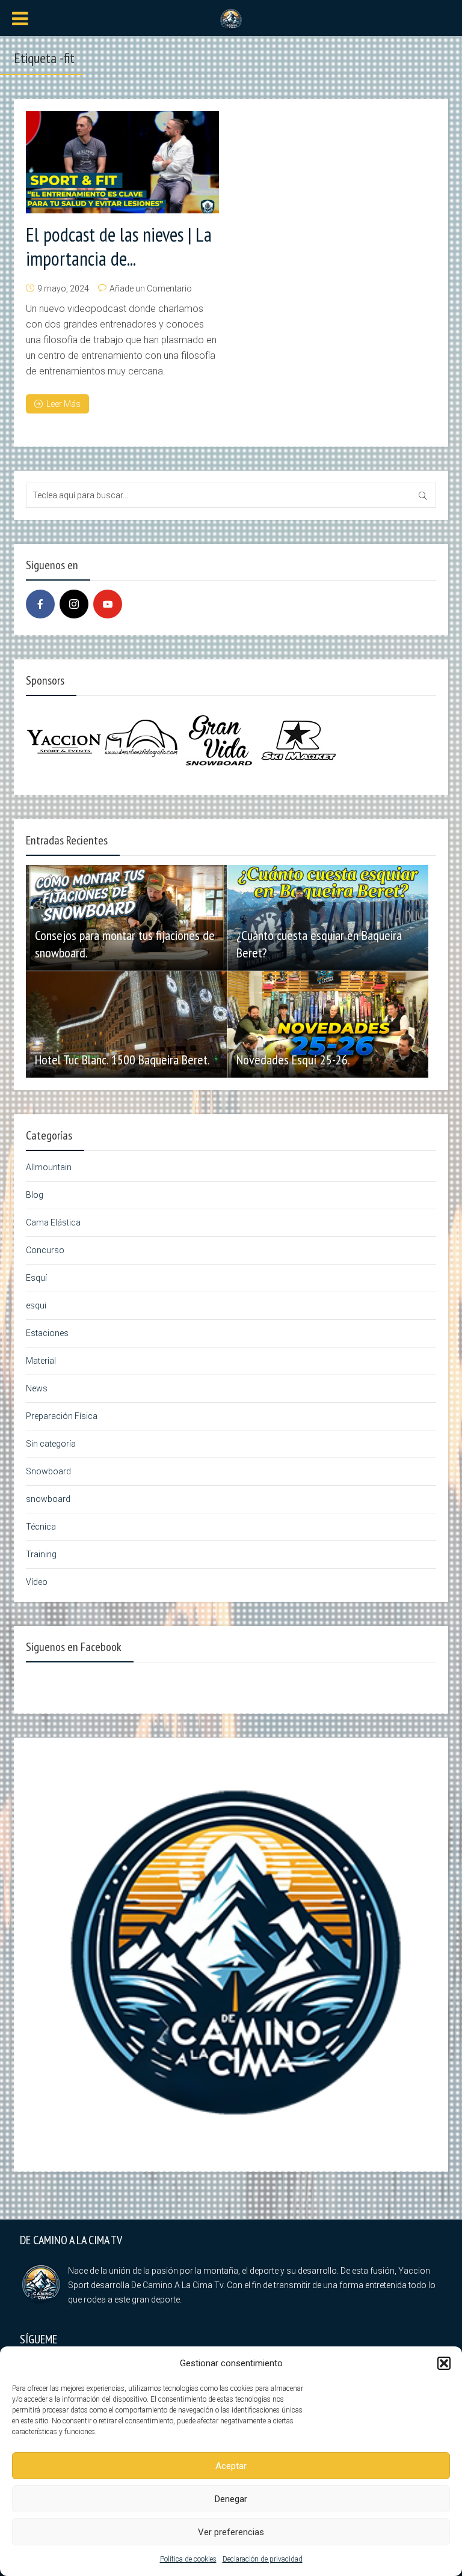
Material (41, 1361)
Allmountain (49, 1167)
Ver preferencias (231, 2532)
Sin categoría (51, 1444)
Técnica (41, 1527)
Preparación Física (62, 1416)
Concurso (45, 1250)
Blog (35, 1195)
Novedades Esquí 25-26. (293, 1060)
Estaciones (47, 1333)
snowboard (48, 1499)
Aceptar (231, 2466)
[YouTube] (108, 604)
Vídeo (37, 1582)
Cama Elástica (53, 1222)
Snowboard (48, 1471)
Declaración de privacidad (263, 2559)
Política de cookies (188, 2559)
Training (41, 1554)
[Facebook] (40, 604)
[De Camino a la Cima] (231, 19)
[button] (444, 2363)
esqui (36, 1305)
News (37, 1388)
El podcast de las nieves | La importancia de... (119, 246)
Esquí (36, 1278)
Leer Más (63, 404)
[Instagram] (74, 604)
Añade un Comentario (151, 288)
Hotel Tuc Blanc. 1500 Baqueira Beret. (122, 1060)
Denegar (231, 2499)
